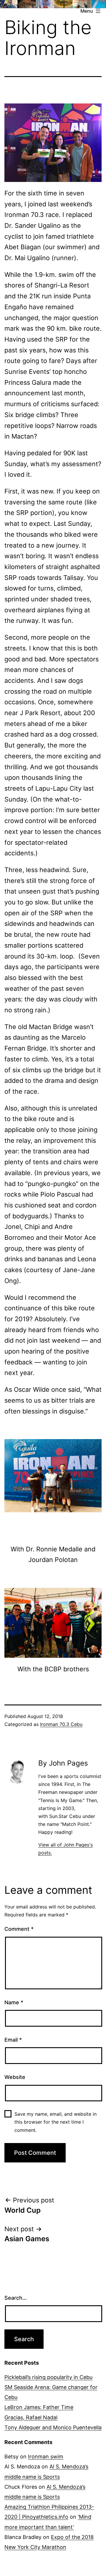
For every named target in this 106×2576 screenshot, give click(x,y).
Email (13, 2040)
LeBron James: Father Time (39, 2407)
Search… (16, 2298)
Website (15, 2077)
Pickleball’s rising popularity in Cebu (48, 2377)
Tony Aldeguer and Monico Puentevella (53, 2427)
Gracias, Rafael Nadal (31, 2417)
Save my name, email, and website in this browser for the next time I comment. (56, 2122)
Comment (19, 1929)
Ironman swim (46, 2457)
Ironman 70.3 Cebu (61, 1724)
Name (14, 2002)
